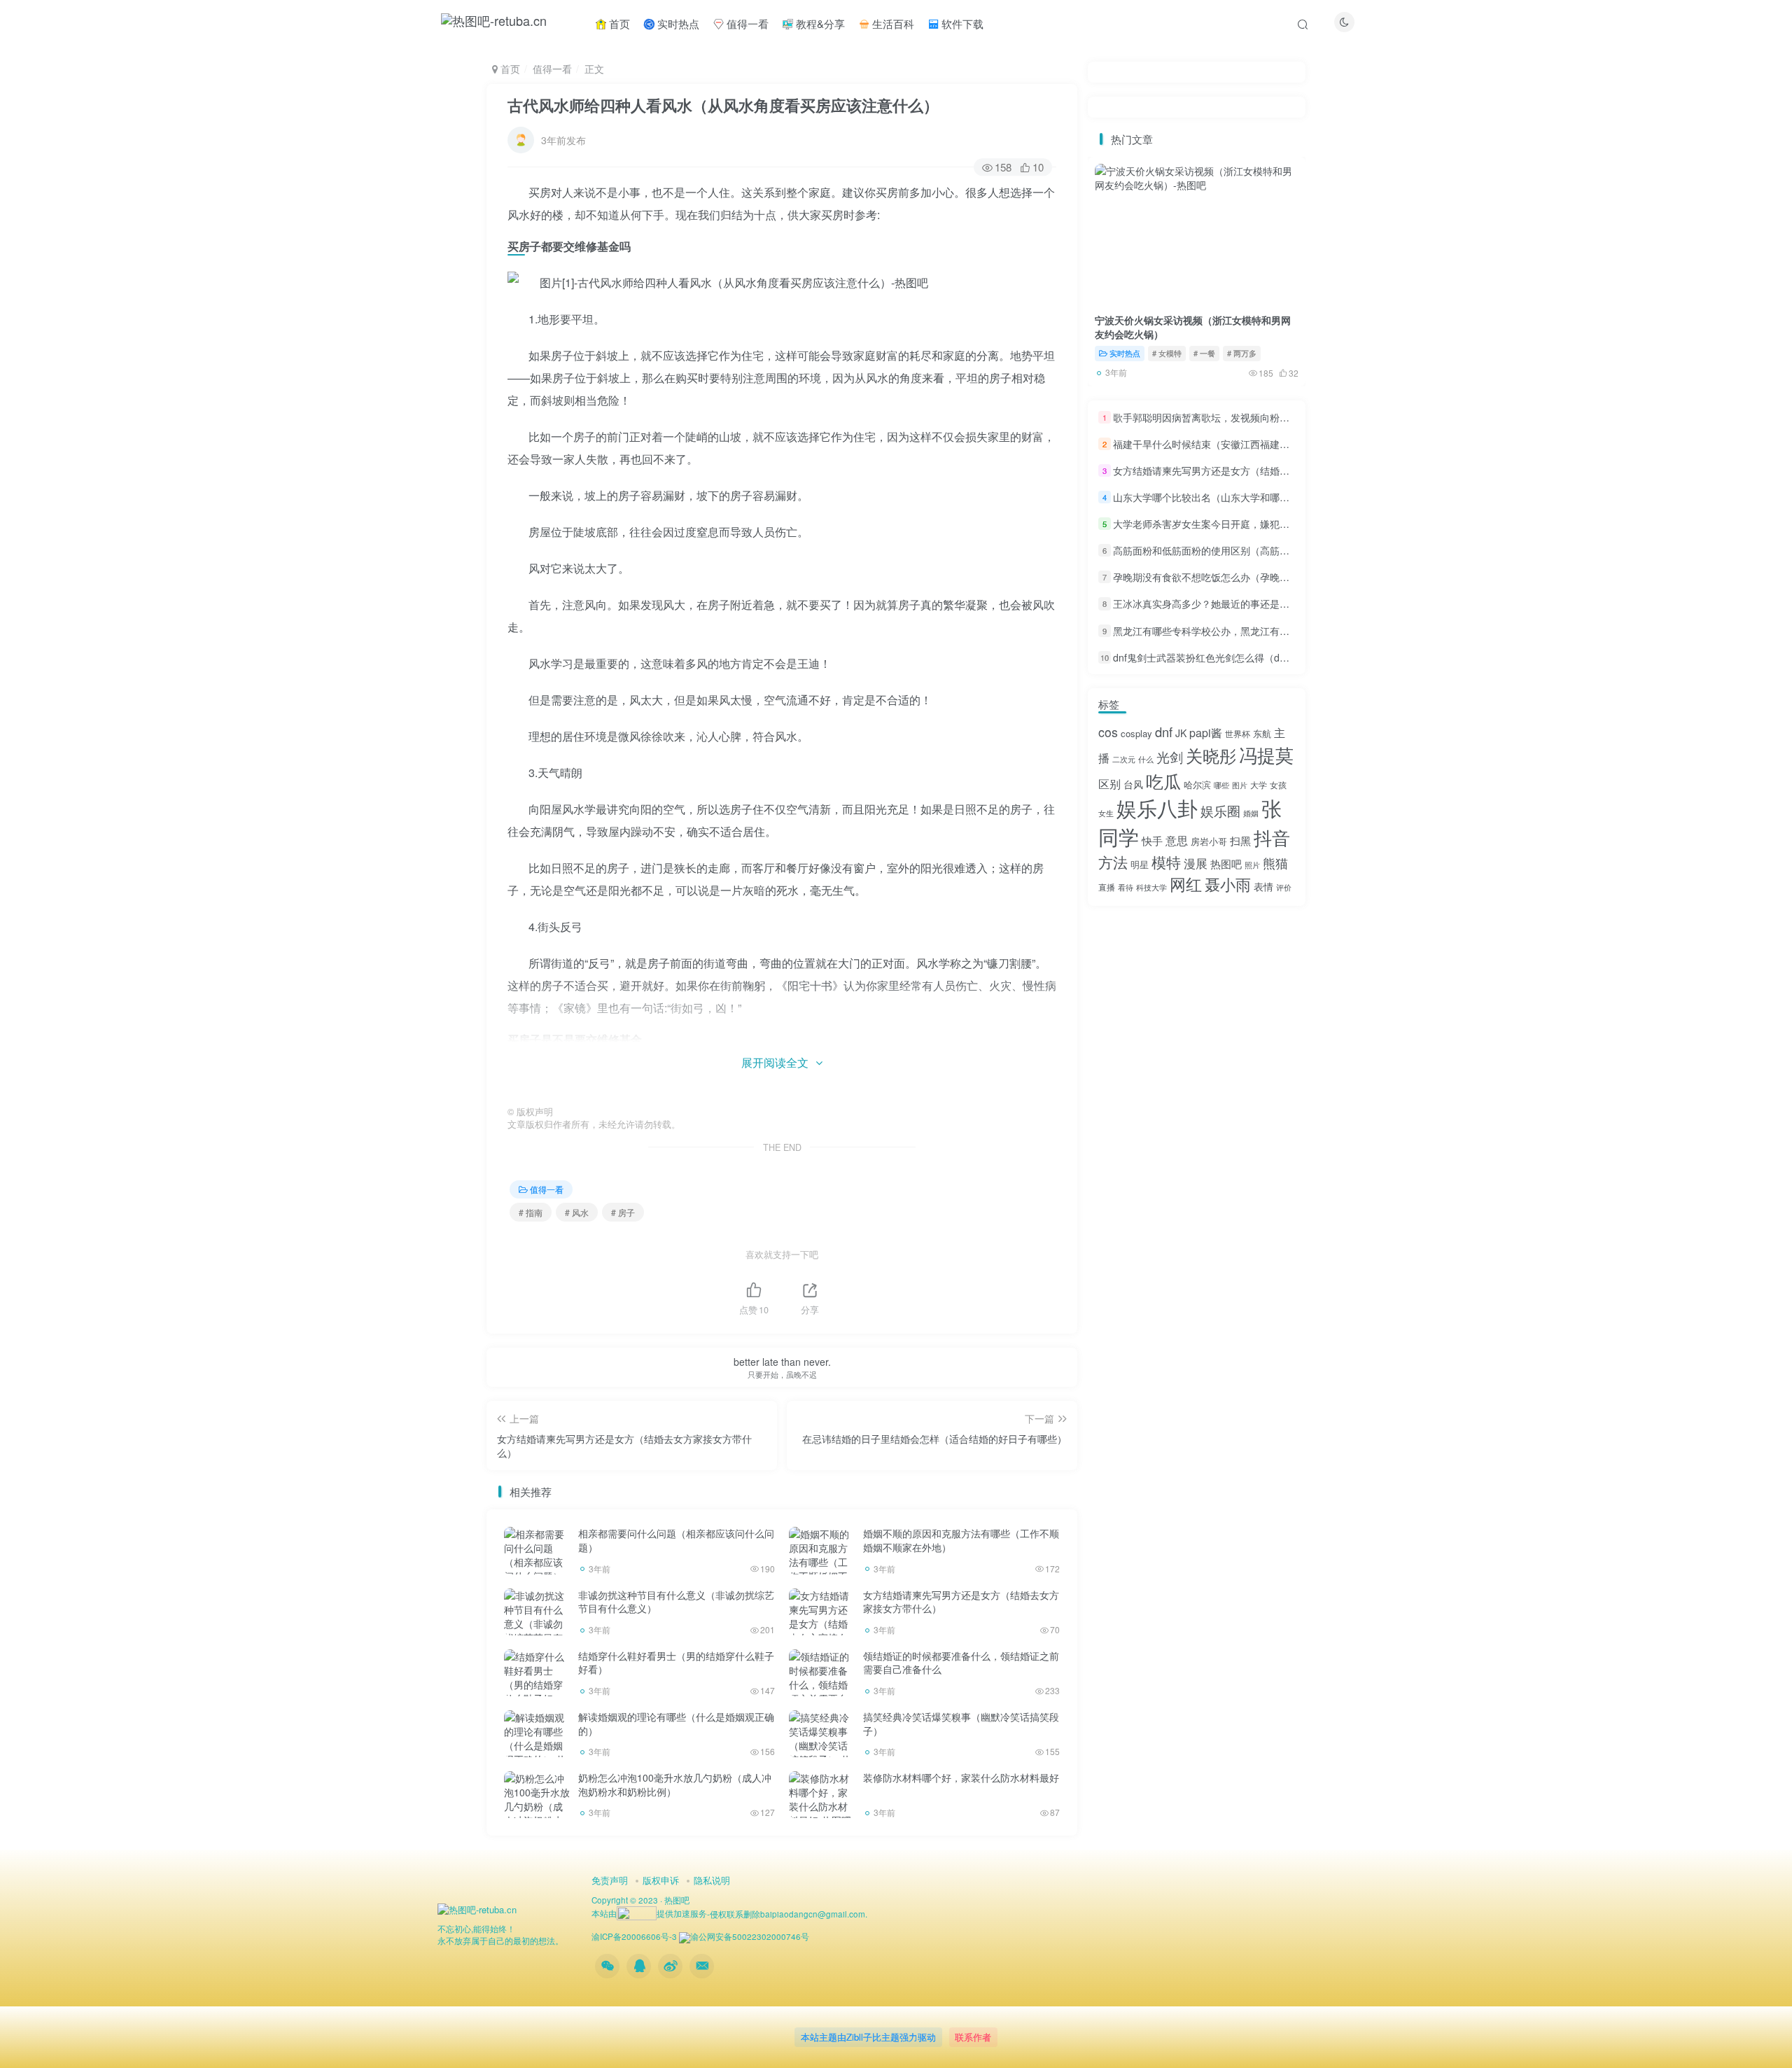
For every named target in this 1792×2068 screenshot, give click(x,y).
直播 (1107, 887)
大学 (1259, 784)
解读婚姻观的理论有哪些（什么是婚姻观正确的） (676, 1724)
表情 (1263, 886)
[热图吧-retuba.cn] (477, 1908)
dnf (1164, 732)
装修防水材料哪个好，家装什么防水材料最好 (961, 1777)
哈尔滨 (1197, 784)
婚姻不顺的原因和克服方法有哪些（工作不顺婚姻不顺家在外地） (961, 1540)
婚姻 (1251, 813)
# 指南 (531, 1212)
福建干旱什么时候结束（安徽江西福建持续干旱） (1221, 444)
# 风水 (577, 1212)
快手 (1152, 840)
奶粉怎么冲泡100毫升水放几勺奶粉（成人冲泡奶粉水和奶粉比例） (675, 1784)
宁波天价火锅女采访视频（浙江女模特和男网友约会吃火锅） (1193, 327)
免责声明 (610, 1880)
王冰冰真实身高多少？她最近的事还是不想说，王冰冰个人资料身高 (1260, 604)
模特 (1166, 862)
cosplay (1136, 733)
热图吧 (1226, 864)
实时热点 (677, 23)
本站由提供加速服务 (649, 1913)
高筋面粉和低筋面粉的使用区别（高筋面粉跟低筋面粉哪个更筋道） (1260, 550)
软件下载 (961, 23)
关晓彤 (1211, 755)
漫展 (1196, 863)
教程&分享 (819, 23)
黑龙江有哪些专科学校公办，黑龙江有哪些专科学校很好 (1235, 631)
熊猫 (1275, 862)
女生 (1106, 813)
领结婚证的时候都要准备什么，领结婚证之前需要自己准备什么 (961, 1663)
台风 (1133, 784)
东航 (1262, 733)
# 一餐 (1204, 353)
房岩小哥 (1209, 841)
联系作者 (973, 2037)
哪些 (1221, 785)
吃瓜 (1163, 781)
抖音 (1272, 837)
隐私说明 (712, 1880)
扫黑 (1240, 840)
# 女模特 (1167, 353)
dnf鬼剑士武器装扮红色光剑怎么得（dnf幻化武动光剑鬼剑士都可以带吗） (1274, 657)
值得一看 (746, 23)
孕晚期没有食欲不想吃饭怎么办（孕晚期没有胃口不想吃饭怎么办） (1260, 577)
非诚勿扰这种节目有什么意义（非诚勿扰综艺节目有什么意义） (676, 1602)
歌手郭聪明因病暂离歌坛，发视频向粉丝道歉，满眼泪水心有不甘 (1255, 417)
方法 (1113, 862)
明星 (1140, 864)
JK (1181, 733)
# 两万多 (1242, 353)
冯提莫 (1266, 754)
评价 (1284, 887)
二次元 (1124, 759)
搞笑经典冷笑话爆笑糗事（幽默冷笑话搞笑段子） (961, 1724)
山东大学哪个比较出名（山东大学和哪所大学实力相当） (1235, 497)
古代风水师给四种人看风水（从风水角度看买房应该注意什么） (723, 105)
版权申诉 (661, 1880)
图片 (1240, 785)
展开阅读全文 (775, 1062)
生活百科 (892, 23)
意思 (1177, 840)
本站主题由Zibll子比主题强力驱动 (868, 2037)
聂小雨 (1228, 884)
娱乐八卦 (1157, 807)
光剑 (1170, 756)
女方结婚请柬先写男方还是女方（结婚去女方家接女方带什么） (961, 1602)
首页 (618, 23)
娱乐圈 (1220, 810)
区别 (1109, 784)
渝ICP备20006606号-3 (634, 1936)
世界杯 (1238, 733)
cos (1108, 732)
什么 (1146, 759)
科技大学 (1151, 887)
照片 (1252, 865)
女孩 (1278, 784)
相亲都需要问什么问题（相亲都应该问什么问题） (676, 1540)
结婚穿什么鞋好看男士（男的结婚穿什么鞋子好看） (676, 1663)
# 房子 (623, 1212)
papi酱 (1206, 733)
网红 (1186, 883)
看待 (1126, 887)
